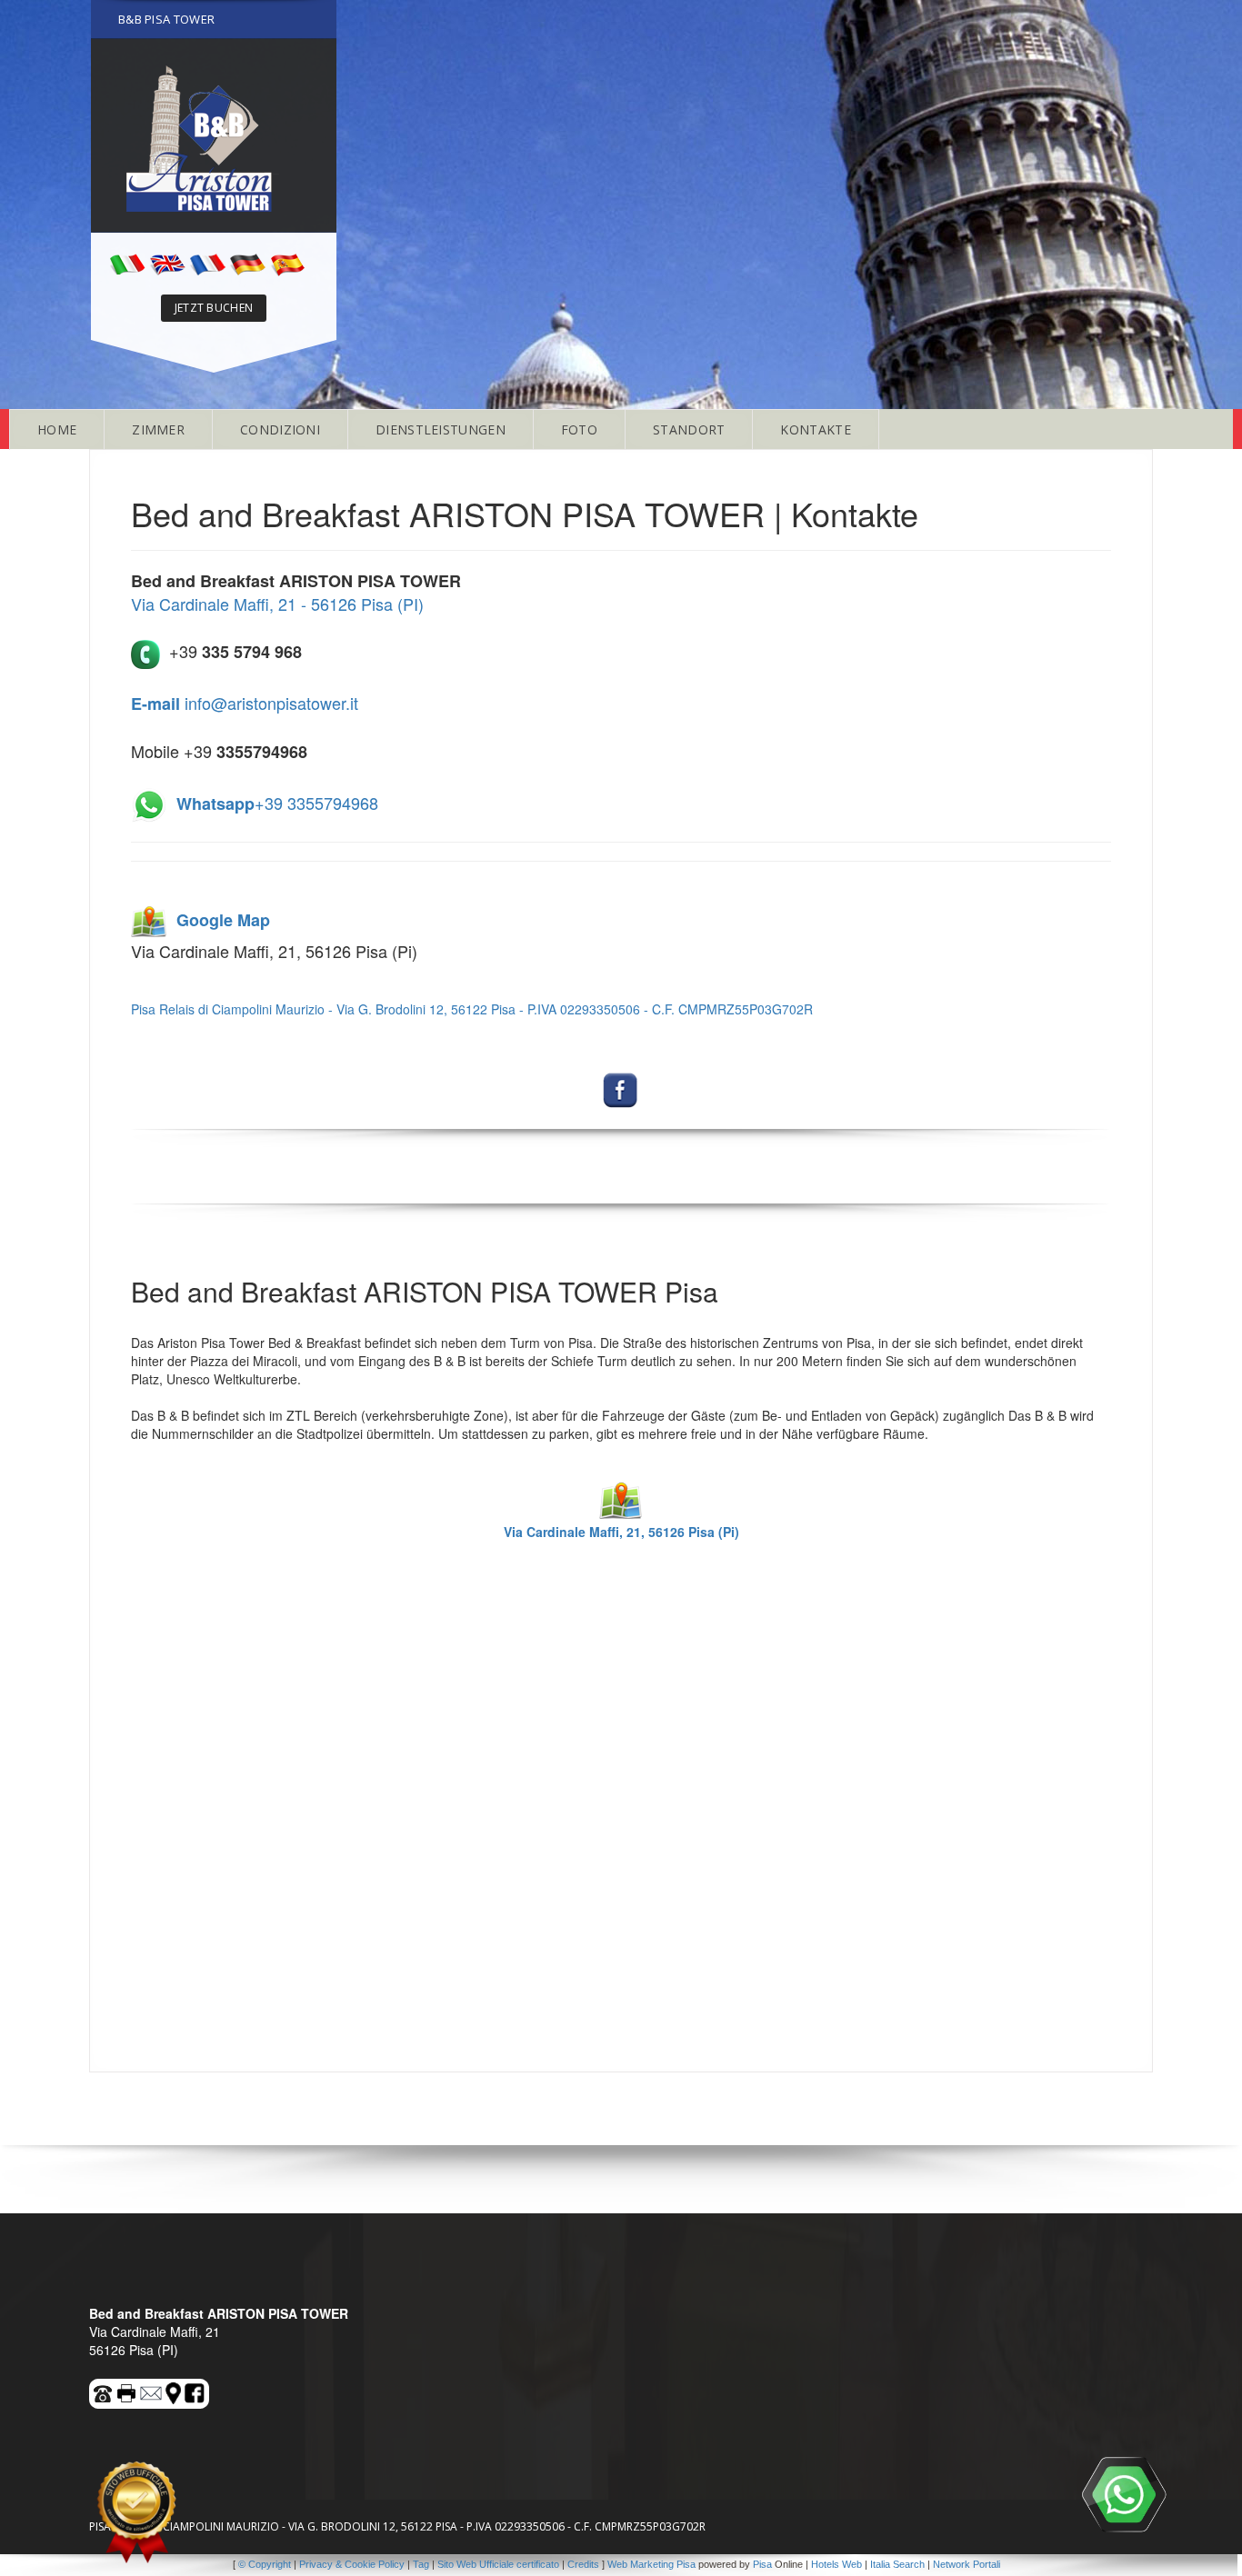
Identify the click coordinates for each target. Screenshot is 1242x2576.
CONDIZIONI (280, 429)
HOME (57, 429)
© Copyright (265, 2564)
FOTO (579, 429)
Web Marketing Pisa (651, 2564)
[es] (287, 263)
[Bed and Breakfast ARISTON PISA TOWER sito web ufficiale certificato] (136, 2512)
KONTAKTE (815, 429)
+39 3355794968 (277, 803)
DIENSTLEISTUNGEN (441, 429)
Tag (421, 2564)
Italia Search (897, 2564)
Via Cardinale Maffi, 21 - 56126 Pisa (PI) (277, 604)
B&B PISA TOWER (166, 19)
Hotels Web (836, 2564)
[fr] (207, 263)
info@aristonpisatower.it (245, 703)
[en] (167, 263)
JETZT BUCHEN (214, 308)
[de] (247, 263)
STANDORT (689, 429)
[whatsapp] (1124, 2494)
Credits (583, 2564)
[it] (127, 263)
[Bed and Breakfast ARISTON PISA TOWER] (214, 135)
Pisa (762, 2564)
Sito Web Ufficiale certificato (498, 2564)
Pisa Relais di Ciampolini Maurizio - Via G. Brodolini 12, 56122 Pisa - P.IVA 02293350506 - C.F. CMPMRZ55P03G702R (472, 1009)
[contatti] (152, 2391)
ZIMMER (158, 429)
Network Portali (967, 2564)
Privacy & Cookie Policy (352, 2564)
